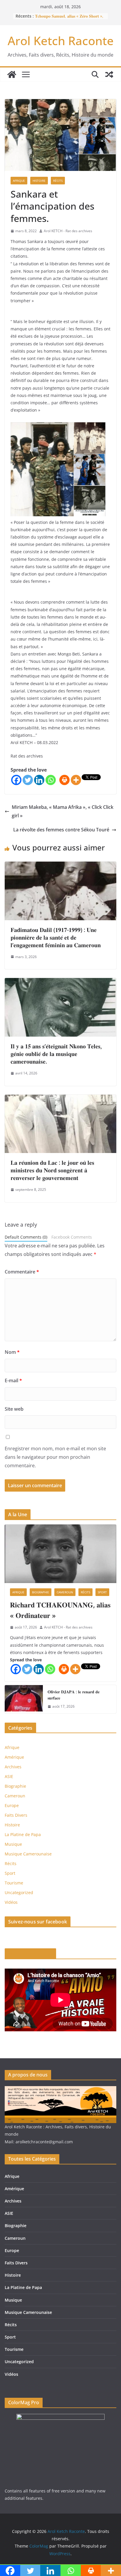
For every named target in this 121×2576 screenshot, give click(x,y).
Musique (13, 1844)
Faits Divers (16, 1815)
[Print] (64, 780)
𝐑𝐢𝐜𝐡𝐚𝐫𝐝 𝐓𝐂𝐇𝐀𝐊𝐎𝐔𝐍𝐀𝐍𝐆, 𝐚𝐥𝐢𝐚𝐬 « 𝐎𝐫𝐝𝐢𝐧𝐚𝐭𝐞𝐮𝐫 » (60, 1610)
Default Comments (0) (26, 1237)
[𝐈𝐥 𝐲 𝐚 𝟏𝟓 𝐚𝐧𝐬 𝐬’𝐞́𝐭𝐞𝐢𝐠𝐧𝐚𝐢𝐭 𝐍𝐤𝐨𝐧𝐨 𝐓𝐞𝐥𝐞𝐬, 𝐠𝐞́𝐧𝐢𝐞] (60, 982)
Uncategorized (19, 1892)
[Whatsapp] (51, 780)
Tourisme (14, 1883)
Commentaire (22, 1272)
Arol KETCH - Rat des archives (68, 231)
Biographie (41, 1592)
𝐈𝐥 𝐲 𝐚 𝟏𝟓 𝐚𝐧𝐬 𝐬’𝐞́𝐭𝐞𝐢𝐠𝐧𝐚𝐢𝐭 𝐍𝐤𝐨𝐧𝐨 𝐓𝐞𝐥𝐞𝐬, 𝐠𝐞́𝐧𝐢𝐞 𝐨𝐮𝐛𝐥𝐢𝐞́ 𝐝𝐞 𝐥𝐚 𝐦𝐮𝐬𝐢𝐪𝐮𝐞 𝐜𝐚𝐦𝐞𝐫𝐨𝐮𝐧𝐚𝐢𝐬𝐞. (56, 1054)
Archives (13, 1767)
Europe (12, 1805)
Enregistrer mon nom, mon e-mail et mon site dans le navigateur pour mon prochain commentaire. (55, 1457)
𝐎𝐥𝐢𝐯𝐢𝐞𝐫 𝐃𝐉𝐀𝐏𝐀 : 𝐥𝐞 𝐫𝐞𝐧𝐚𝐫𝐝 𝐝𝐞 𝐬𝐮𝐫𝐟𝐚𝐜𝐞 (74, 1695)
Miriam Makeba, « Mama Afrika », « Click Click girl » (63, 811)
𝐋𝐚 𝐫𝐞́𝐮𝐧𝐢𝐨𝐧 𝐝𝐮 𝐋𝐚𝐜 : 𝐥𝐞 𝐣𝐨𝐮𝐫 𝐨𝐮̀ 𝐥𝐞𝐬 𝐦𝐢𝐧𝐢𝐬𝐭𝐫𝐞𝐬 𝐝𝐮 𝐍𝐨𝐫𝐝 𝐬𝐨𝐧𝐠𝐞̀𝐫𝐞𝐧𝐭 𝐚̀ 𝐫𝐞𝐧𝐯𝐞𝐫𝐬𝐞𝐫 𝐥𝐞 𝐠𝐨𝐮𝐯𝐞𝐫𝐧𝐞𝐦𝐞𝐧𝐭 (52, 1170)
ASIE (9, 1776)
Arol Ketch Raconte (61, 41)
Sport (102, 1592)
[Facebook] (16, 780)
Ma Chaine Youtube (30, 1954)
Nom (12, 1352)
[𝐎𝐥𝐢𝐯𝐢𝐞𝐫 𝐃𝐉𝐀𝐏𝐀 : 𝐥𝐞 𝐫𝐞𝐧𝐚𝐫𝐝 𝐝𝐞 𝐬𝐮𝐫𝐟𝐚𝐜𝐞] (24, 1699)
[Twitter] (28, 780)
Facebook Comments (72, 1237)
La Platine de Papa (23, 1834)
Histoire (39, 181)
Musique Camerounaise (28, 1854)
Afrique (19, 181)
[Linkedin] (39, 780)
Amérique (14, 1757)
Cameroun (65, 1592)
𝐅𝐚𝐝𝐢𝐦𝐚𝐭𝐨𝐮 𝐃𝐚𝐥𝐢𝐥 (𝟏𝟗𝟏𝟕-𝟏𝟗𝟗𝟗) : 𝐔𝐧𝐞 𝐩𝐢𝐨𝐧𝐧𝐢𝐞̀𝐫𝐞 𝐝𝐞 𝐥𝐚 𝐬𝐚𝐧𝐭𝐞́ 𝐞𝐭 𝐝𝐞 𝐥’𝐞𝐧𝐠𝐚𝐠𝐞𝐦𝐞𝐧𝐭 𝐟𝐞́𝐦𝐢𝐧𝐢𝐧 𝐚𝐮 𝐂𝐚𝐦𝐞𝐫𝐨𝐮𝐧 (56, 937)
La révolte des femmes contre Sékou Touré (61, 830)
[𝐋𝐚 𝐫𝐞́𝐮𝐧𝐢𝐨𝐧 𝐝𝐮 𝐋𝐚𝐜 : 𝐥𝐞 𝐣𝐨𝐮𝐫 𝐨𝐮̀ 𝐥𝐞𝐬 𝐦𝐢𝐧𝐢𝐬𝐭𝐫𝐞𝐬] (60, 1099)
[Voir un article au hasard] (109, 74)
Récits (58, 181)
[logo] (60, 2090)
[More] (76, 780)
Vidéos (11, 1902)
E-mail (13, 1380)
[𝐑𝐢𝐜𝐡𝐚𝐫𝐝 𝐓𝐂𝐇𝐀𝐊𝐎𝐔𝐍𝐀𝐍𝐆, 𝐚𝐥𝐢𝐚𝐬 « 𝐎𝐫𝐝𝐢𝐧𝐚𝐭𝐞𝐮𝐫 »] (60, 1554)
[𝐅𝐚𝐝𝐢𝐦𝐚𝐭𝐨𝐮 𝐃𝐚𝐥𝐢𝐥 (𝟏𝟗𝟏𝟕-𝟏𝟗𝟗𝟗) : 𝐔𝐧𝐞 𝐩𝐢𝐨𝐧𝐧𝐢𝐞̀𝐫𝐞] (60, 866)
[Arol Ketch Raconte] (12, 74)
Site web (14, 1409)
